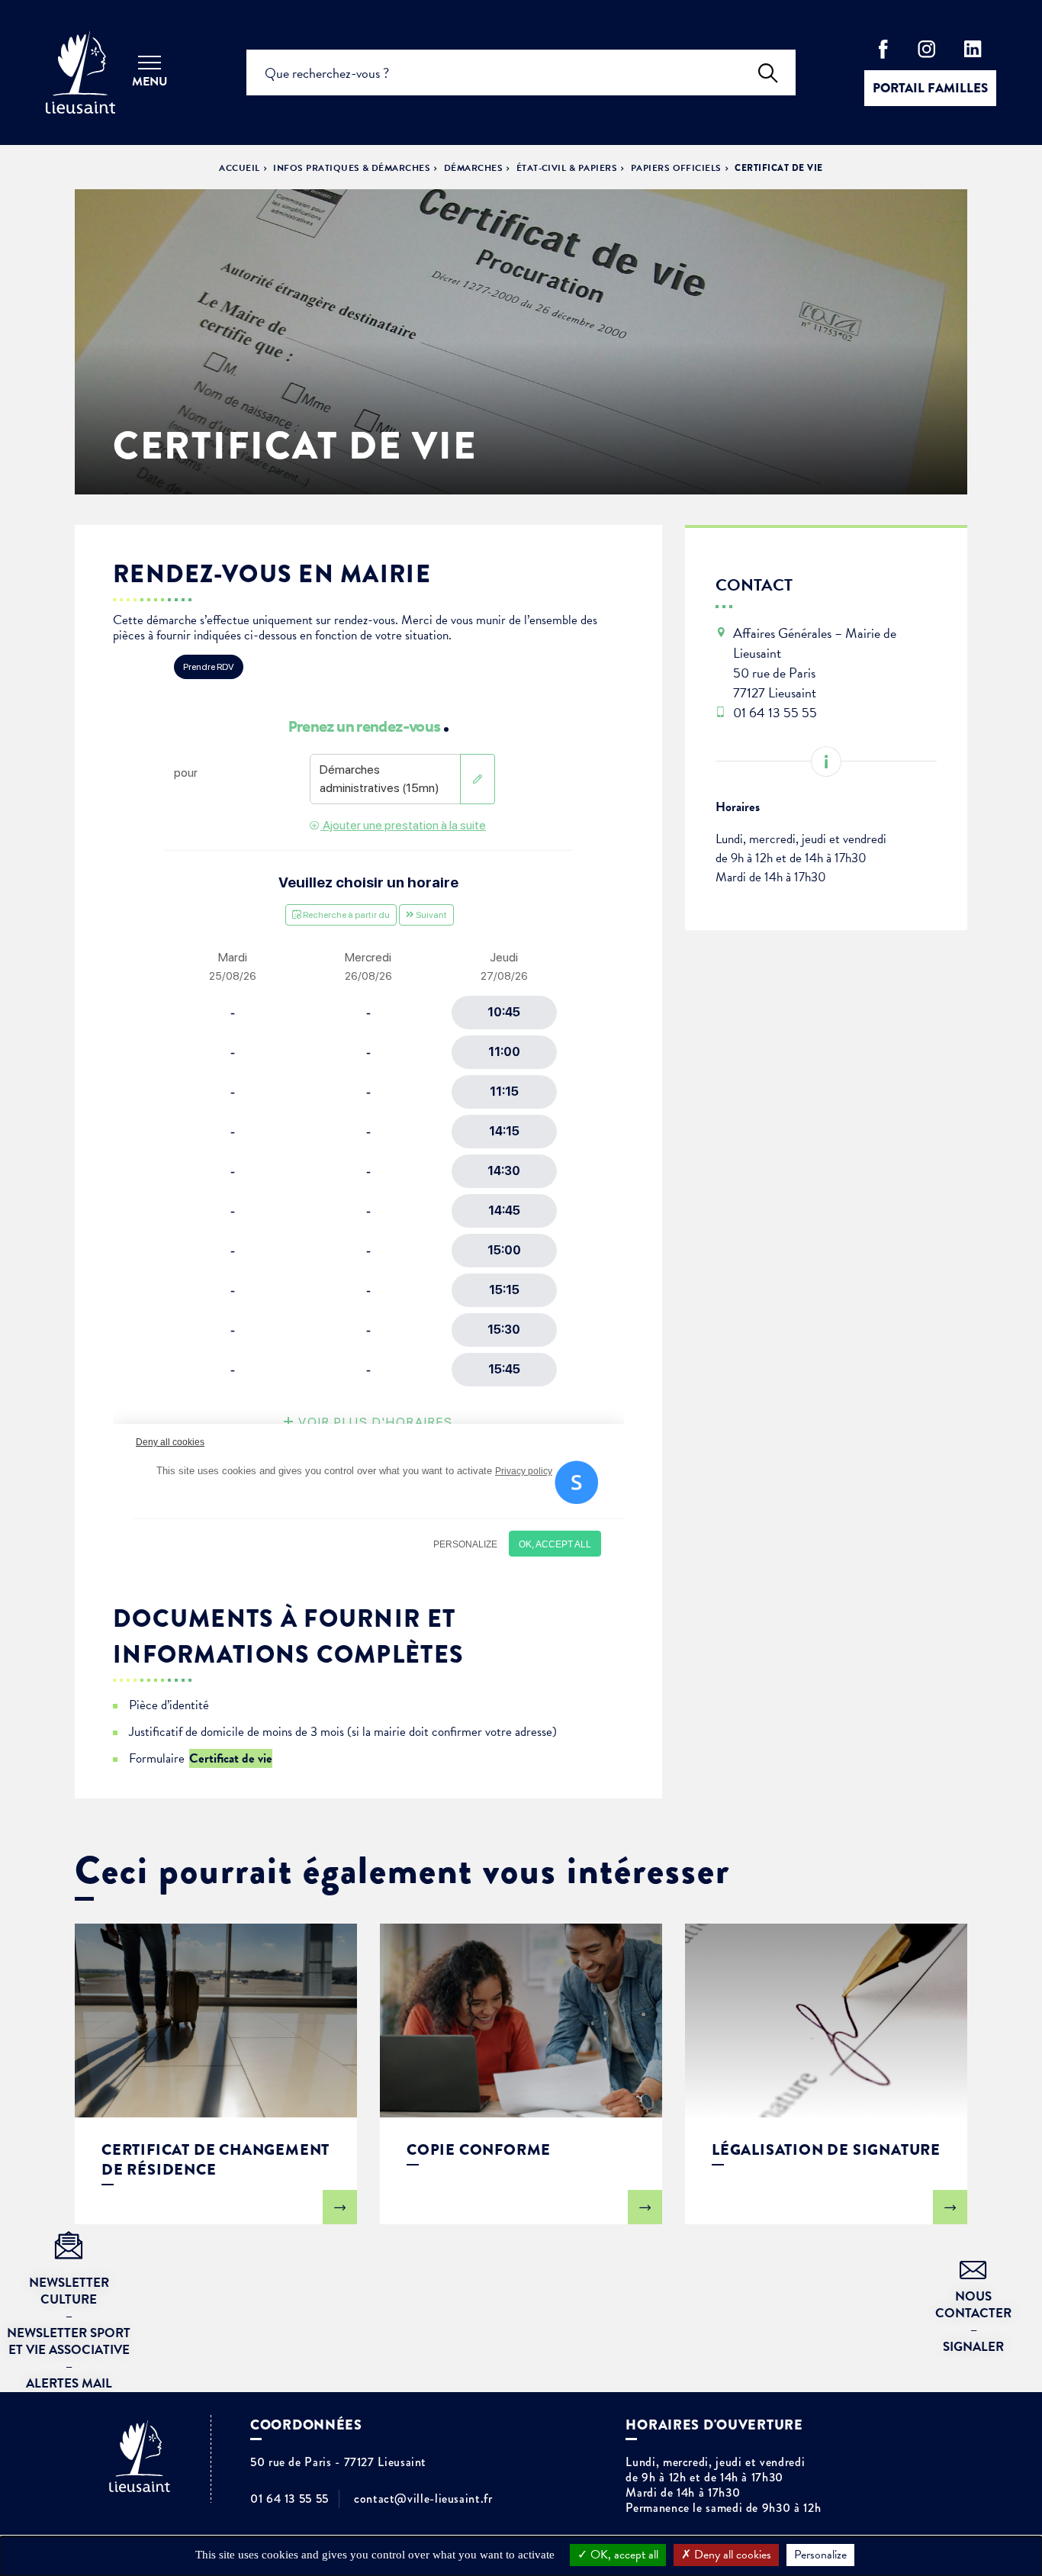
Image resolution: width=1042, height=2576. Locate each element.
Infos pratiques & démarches (352, 168)
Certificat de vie (231, 1758)
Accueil (239, 168)
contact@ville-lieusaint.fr (423, 2499)
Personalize (820, 2555)
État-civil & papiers (567, 168)
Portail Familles (930, 88)
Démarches (473, 168)
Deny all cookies (731, 2555)
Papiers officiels (676, 168)
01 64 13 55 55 (289, 2499)
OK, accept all (623, 2555)
